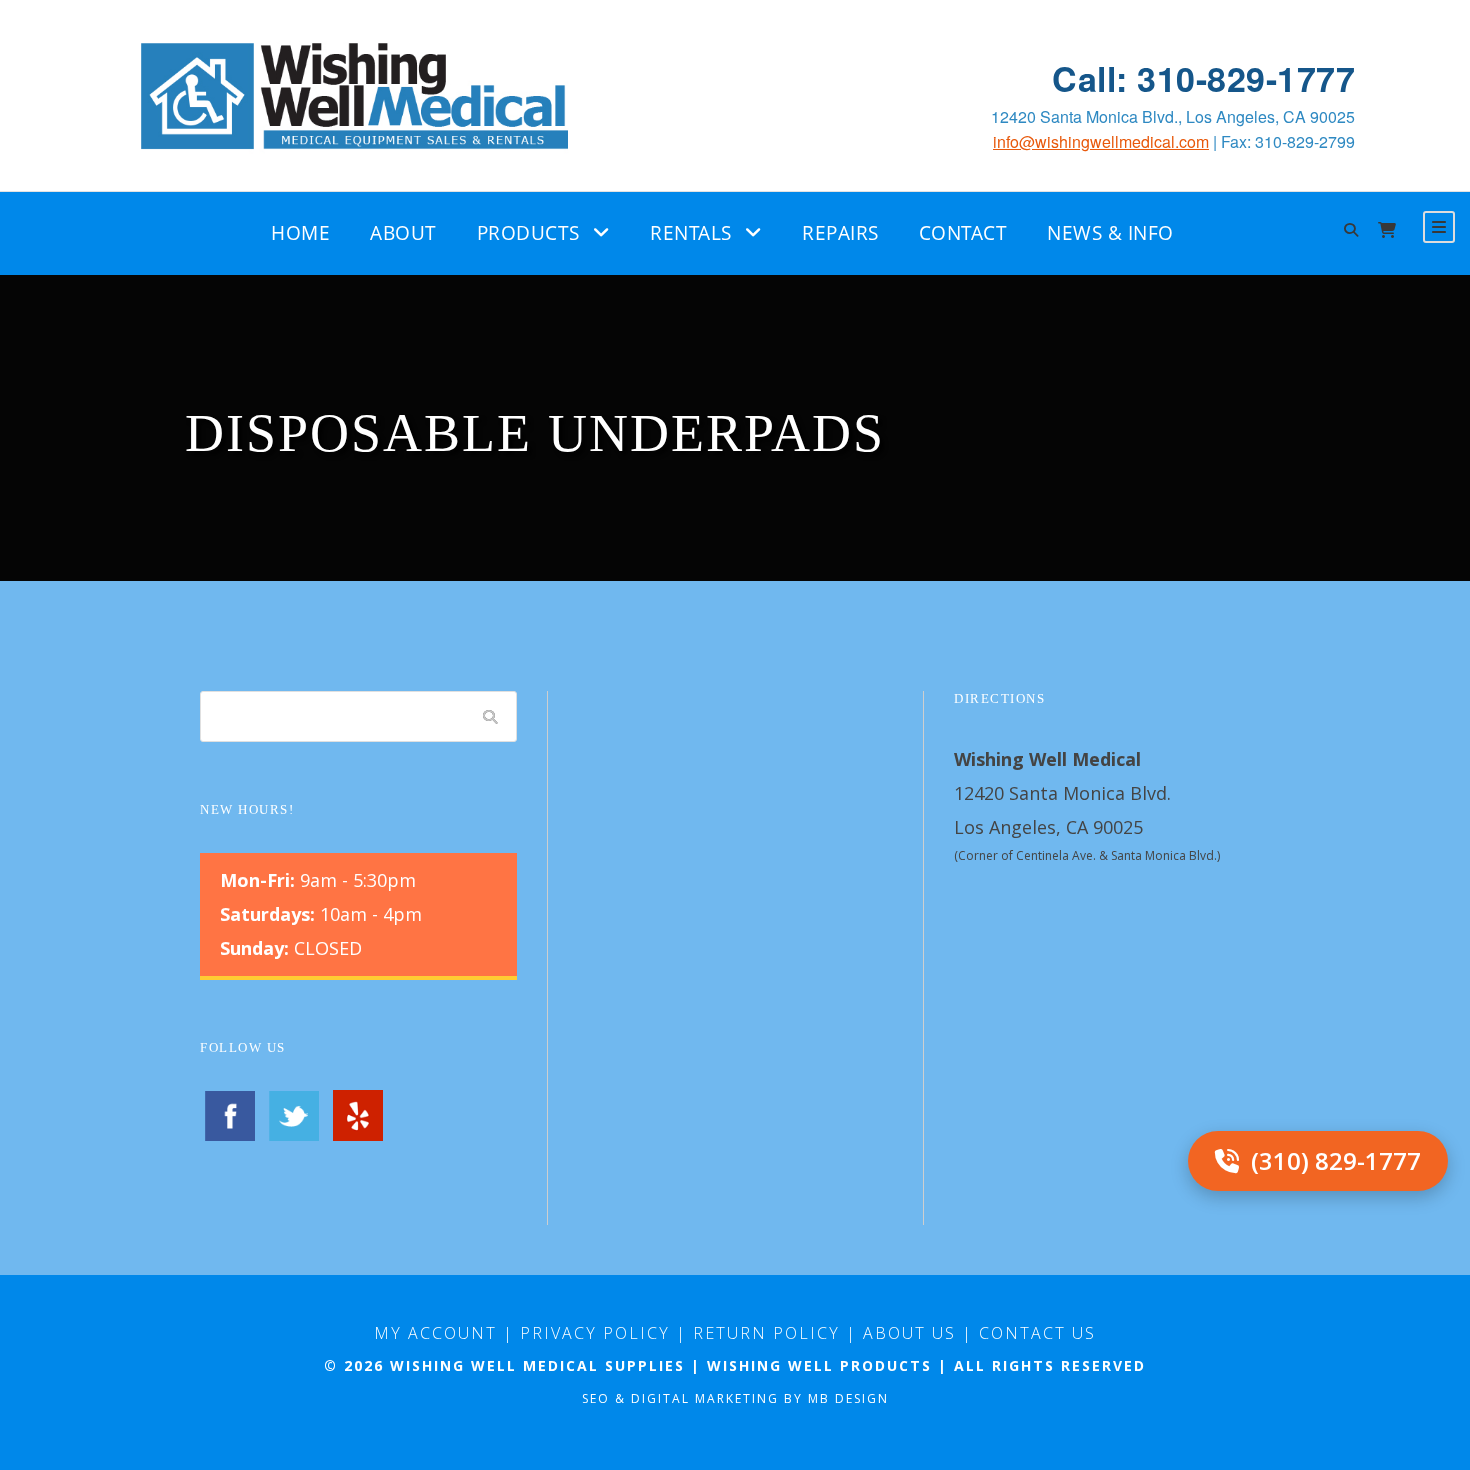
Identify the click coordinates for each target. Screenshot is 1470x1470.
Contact (963, 233)
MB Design (848, 1398)
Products (528, 233)
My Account (435, 1333)
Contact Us (1037, 1333)
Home (300, 233)
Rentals (691, 233)
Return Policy (766, 1333)
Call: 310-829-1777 (1203, 78)
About (403, 233)
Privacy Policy (595, 1333)
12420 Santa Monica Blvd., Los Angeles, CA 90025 (1173, 116)
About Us (909, 1333)
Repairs (840, 233)
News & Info (1110, 233)
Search (491, 717)
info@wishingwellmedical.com (1101, 141)
